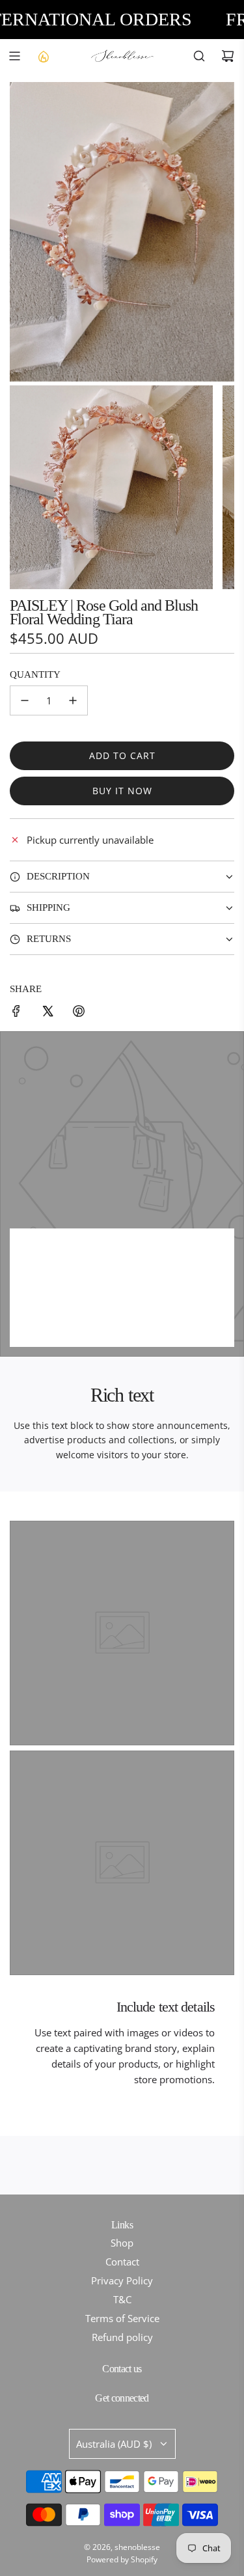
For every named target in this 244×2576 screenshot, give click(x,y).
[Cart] (228, 56)
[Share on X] (47, 1013)
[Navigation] (14, 56)
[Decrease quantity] (25, 700)
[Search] (199, 56)
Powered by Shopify (122, 2559)
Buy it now (122, 791)
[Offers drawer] (43, 56)
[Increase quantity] (73, 700)
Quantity (35, 674)
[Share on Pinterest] (79, 1013)
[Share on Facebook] (16, 1013)
